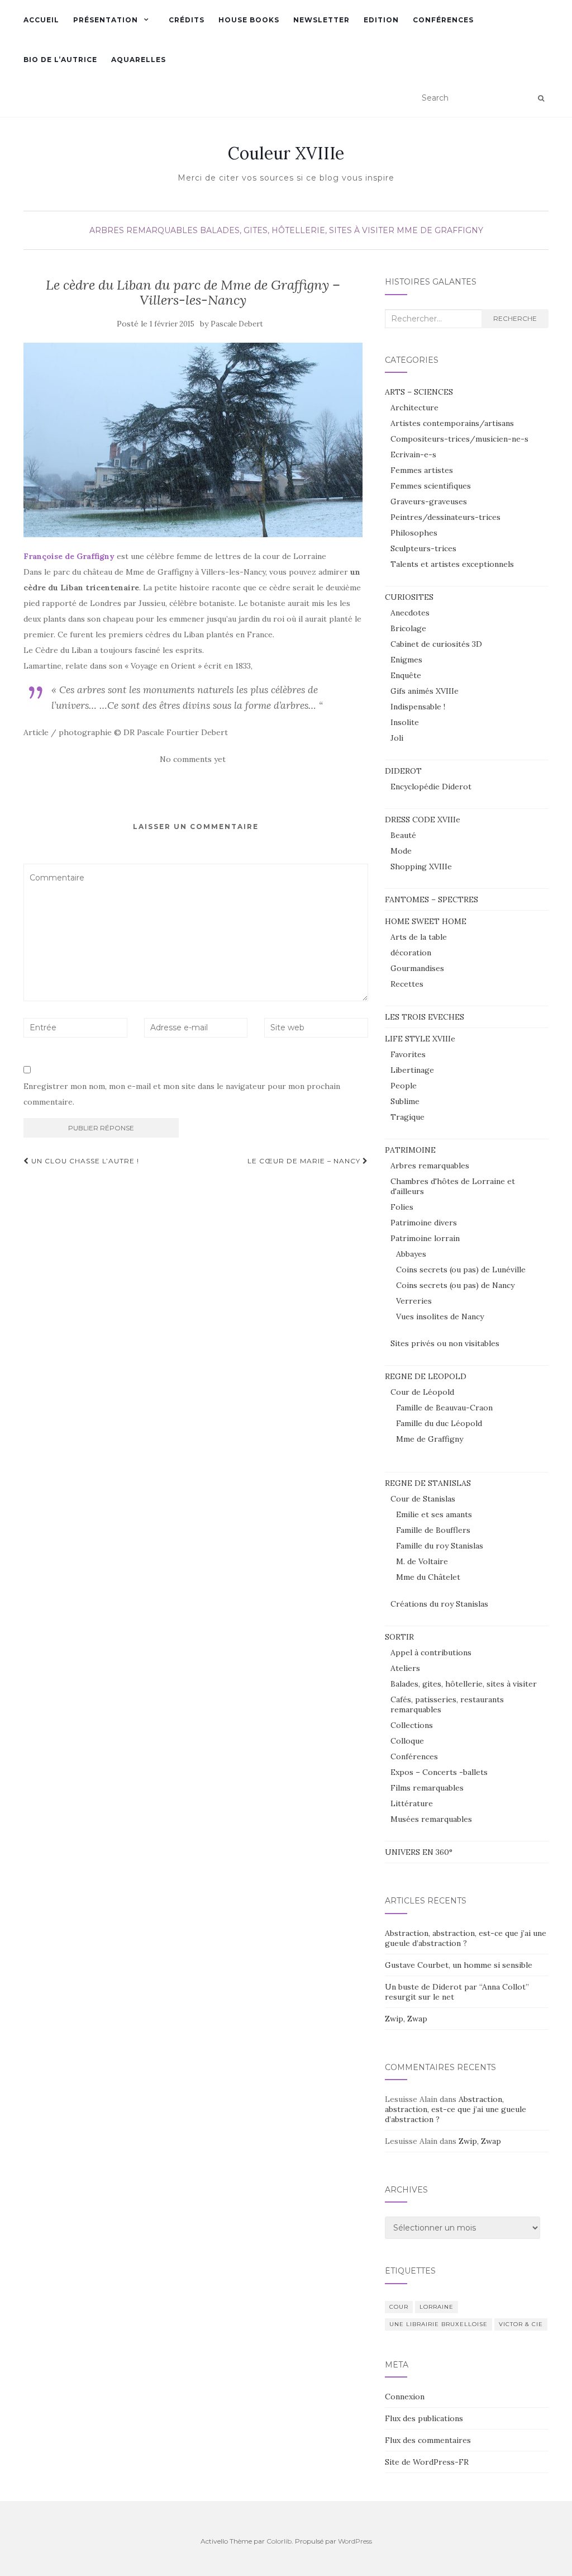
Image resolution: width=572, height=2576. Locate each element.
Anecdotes (410, 613)
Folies (402, 1207)
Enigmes (406, 660)
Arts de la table (419, 937)
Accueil (41, 20)
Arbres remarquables (144, 230)
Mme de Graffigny (440, 230)
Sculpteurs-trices (423, 548)
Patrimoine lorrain (425, 1238)
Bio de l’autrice (60, 60)
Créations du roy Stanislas (439, 1604)
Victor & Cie (521, 2324)
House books (249, 20)
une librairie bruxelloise (438, 2324)
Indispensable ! (418, 707)
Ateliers (405, 1668)
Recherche (515, 318)
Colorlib (279, 2541)
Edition (381, 20)
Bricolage (408, 628)
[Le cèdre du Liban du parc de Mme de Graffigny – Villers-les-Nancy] (193, 440)
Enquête (406, 675)
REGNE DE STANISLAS (428, 1483)
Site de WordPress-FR (427, 2462)
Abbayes (411, 1254)
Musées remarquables (431, 1819)
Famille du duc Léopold (439, 1423)
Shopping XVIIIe (421, 866)
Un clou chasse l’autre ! (84, 1161)
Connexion (405, 2397)
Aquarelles (139, 60)
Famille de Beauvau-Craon (444, 1408)
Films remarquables (427, 1788)
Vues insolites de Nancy (440, 1317)
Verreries (414, 1301)
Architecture (414, 408)
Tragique (407, 1117)
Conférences (443, 20)
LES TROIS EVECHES (425, 1017)
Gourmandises (417, 968)
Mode (401, 851)
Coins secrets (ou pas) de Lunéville (461, 1270)
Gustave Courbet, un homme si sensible (459, 1965)
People (404, 1086)
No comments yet (193, 759)
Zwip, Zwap (406, 2019)
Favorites (408, 1054)
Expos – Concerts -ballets (439, 1772)
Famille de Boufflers (433, 1530)
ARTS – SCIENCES (419, 392)
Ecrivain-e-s (413, 454)
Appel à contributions (431, 1652)
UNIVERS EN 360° (419, 1852)
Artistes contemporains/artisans (452, 423)
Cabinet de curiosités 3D (436, 644)
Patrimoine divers (424, 1223)
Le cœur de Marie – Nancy (305, 1161)
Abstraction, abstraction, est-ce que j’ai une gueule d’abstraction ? (466, 1938)
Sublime (405, 1101)
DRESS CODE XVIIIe (423, 820)
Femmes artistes (422, 470)
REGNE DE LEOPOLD (426, 1376)
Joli (397, 738)
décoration (411, 953)
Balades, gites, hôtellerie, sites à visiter (297, 230)
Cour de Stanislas (423, 1499)
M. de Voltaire (422, 1561)
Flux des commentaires (428, 2440)
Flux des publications (424, 2418)
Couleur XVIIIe (286, 153)
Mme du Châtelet (428, 1577)
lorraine (437, 2307)
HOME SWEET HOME (426, 921)
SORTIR (399, 1637)
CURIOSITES (409, 597)
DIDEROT (403, 771)
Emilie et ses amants (434, 1514)
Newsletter (321, 20)
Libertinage (412, 1070)
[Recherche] (541, 98)
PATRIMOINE (410, 1150)
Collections (412, 1725)
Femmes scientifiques (431, 486)
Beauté (403, 835)
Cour (399, 2307)
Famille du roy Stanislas (440, 1546)
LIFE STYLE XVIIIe (420, 1039)
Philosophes (414, 533)
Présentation (106, 20)
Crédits (187, 20)
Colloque (407, 1741)
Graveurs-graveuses (429, 501)
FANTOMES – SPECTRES (432, 899)
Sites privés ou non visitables (445, 1343)
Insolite (405, 722)
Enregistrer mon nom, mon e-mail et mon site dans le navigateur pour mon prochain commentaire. (182, 1094)
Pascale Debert (237, 324)
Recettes (407, 984)
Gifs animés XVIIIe (425, 691)
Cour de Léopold (422, 1392)
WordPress (355, 2541)
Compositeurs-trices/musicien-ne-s (459, 439)
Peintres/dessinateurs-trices (445, 517)
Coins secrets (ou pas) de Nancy (455, 1285)
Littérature (412, 1803)
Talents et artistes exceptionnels (452, 564)
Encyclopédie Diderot (431, 787)
